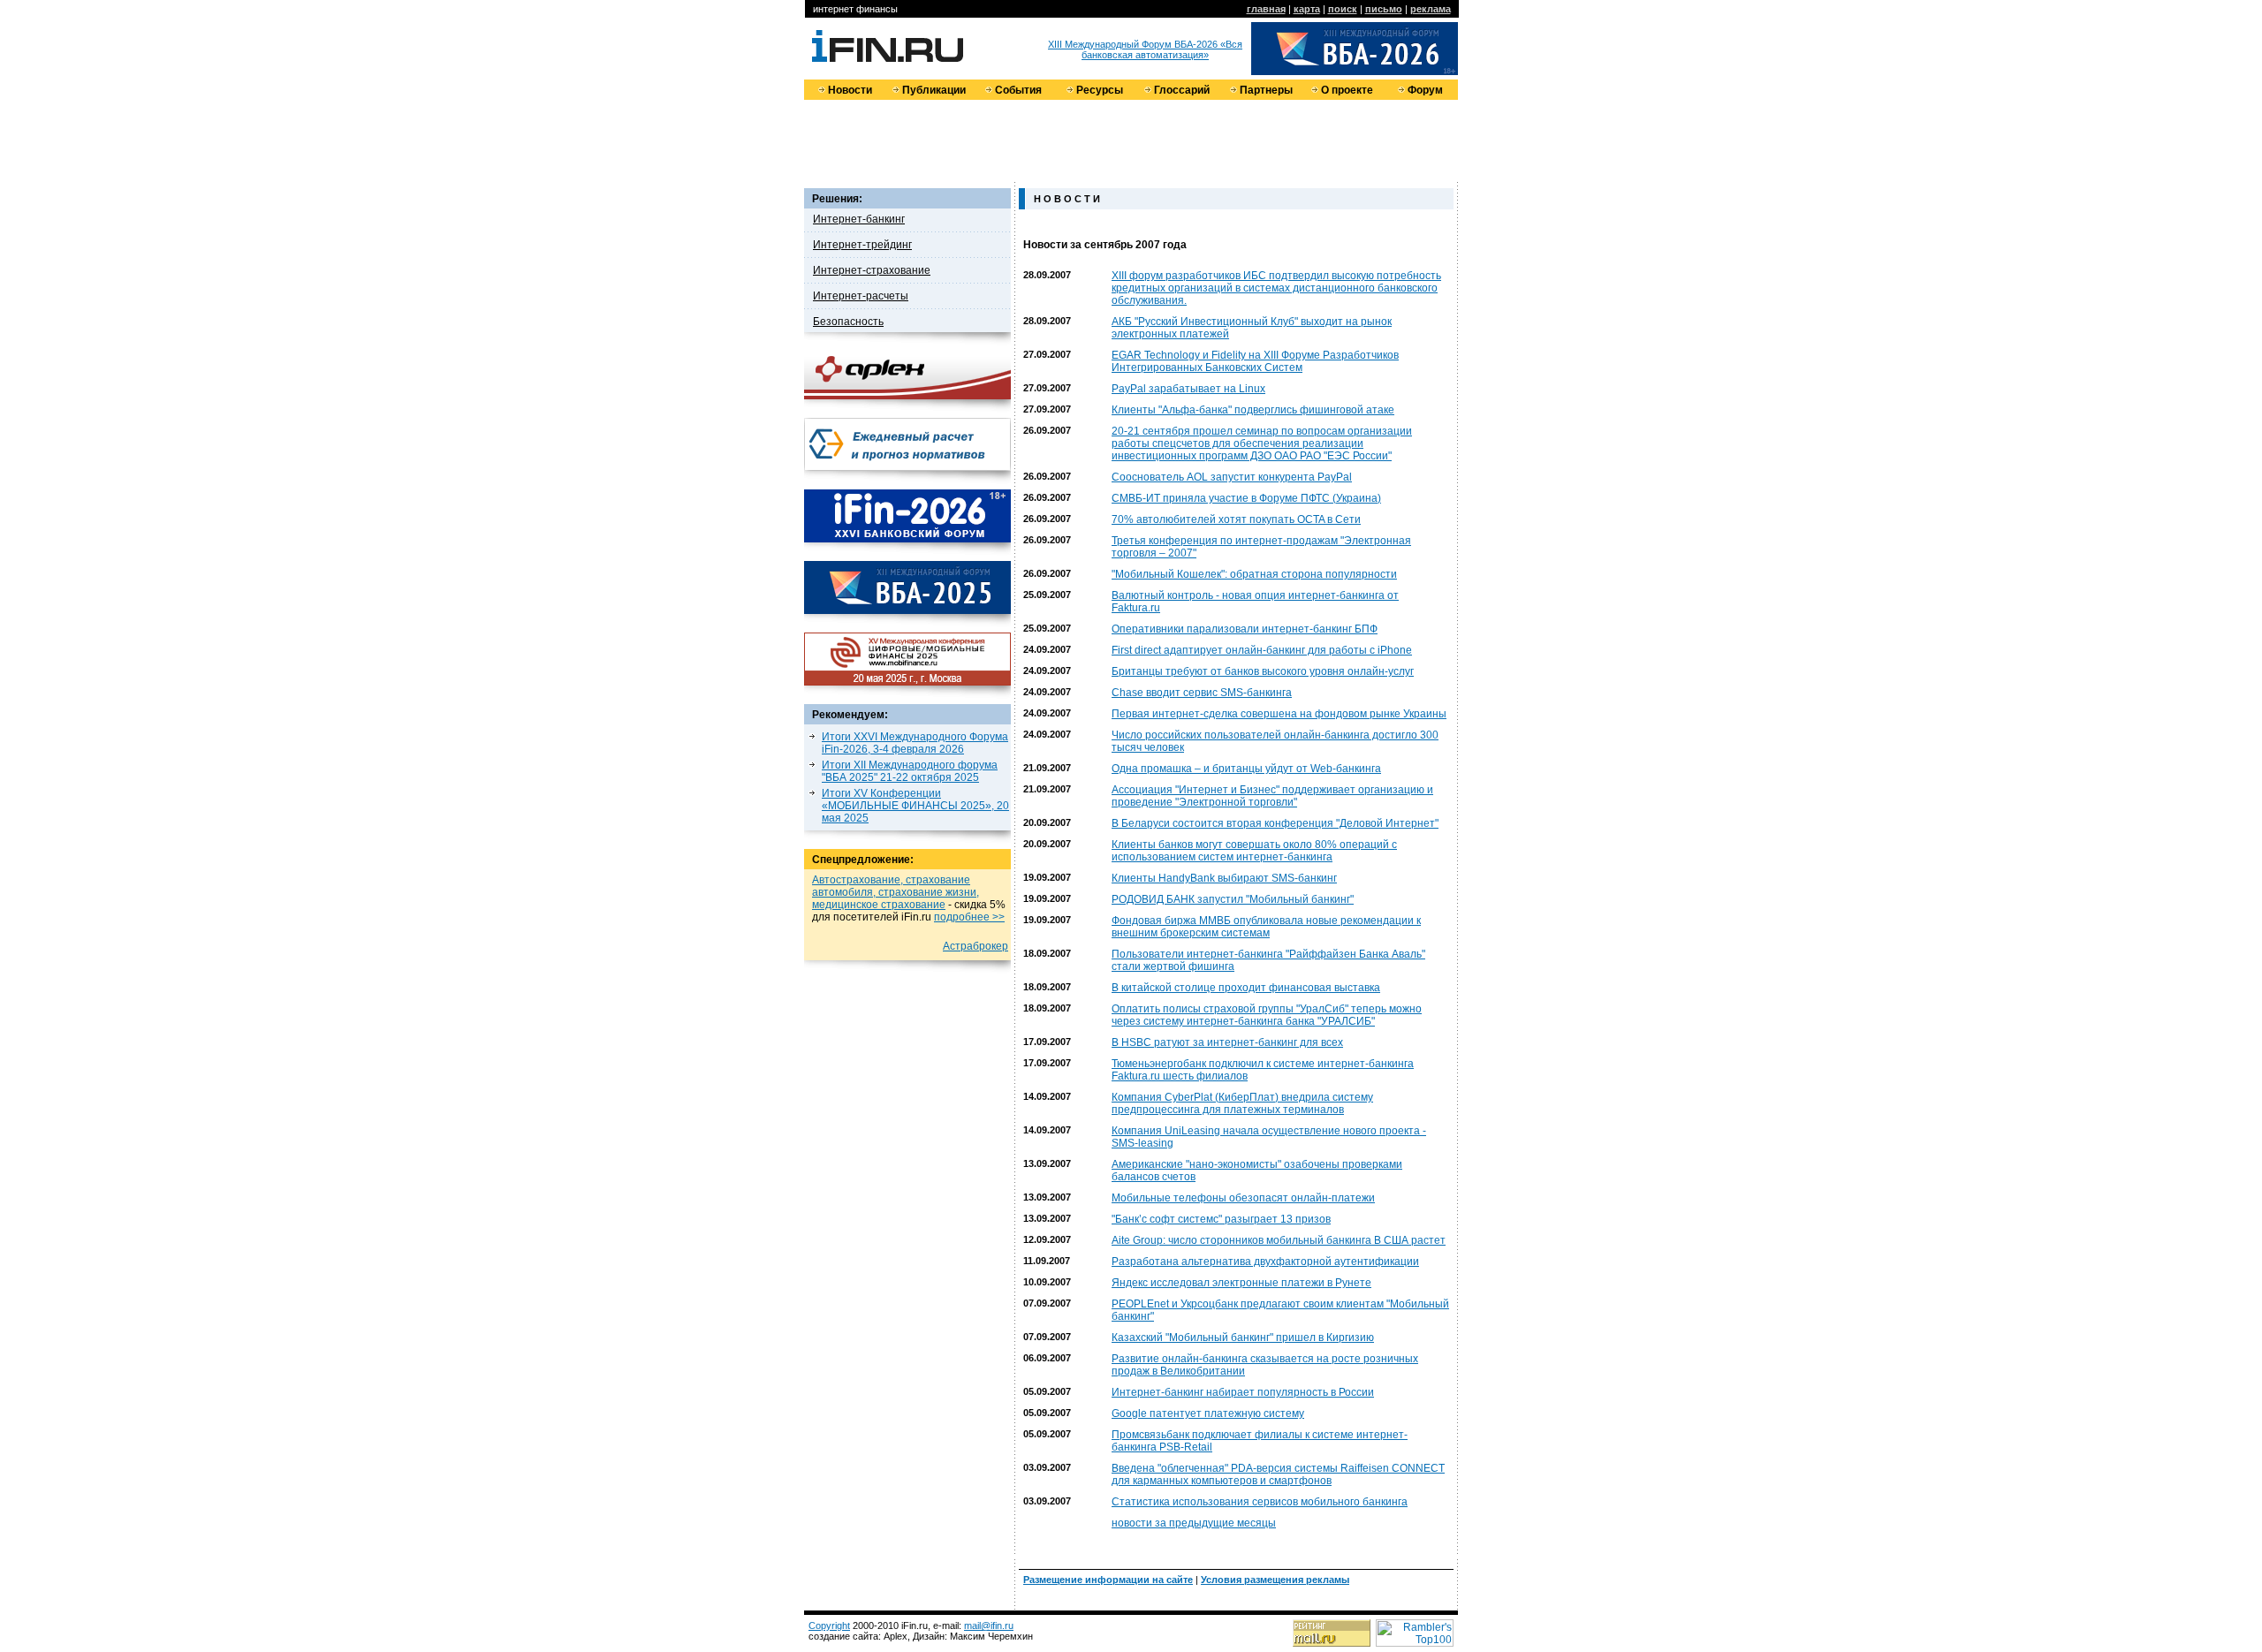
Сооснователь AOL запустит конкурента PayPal (1232, 477)
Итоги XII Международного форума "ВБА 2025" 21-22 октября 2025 (910, 771)
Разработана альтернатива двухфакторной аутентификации (1265, 1262)
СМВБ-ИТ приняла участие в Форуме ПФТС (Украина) (1246, 498)
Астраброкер (975, 946)
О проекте (1347, 90)
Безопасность (848, 322)
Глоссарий (1182, 90)
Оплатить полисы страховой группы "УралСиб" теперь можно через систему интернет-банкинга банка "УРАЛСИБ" (1267, 1015)
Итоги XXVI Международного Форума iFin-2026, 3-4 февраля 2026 (915, 743)
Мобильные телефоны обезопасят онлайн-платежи (1243, 1198)
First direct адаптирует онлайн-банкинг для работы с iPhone (1262, 650)
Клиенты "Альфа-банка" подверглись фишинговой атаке (1253, 410)
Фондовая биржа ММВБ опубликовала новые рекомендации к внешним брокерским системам (1266, 927)
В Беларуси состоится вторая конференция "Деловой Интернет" (1275, 823)
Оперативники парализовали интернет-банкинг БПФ (1245, 629)
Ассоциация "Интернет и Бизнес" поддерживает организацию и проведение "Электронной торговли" (1272, 796)
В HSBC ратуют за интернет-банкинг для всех (1227, 1042)
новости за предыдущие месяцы (1194, 1523)
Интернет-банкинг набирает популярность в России (1243, 1392)
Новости (850, 90)
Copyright (829, 1625)
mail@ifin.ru (989, 1625)
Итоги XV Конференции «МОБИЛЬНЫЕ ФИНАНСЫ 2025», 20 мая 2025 (915, 806)
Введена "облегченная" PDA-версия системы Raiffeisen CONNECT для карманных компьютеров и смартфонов (1278, 1474)
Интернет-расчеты (861, 296)
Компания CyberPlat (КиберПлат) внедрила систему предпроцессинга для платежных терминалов (1242, 1103)
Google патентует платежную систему (1208, 1413)
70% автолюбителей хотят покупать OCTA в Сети (1236, 519)
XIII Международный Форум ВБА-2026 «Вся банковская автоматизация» (1145, 49)
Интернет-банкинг (859, 219)
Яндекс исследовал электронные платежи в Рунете (1241, 1283)
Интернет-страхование (872, 270)
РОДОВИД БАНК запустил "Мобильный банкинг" (1233, 899)
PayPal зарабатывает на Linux (1188, 389)
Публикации (934, 90)
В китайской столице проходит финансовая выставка (1246, 988)
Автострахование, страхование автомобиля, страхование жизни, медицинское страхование (896, 892)
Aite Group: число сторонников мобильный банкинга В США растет (1279, 1240)
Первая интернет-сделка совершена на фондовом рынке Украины (1279, 714)
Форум (1425, 90)
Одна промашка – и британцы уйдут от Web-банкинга (1246, 769)
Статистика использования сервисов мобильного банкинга (1260, 1502)
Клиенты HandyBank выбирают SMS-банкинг (1224, 878)
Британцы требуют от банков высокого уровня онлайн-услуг (1263, 671)
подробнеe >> (969, 917)
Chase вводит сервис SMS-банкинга (1202, 693)
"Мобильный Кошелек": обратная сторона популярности (1254, 574)
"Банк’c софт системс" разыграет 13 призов (1221, 1219)
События (1018, 90)
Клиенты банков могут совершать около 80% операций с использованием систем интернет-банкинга (1254, 851)
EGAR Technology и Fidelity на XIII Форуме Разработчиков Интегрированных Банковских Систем (1255, 361)
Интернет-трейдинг (862, 245)
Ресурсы (1100, 90)
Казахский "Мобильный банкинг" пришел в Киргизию (1243, 1338)
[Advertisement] (1131, 140)
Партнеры (1266, 90)
